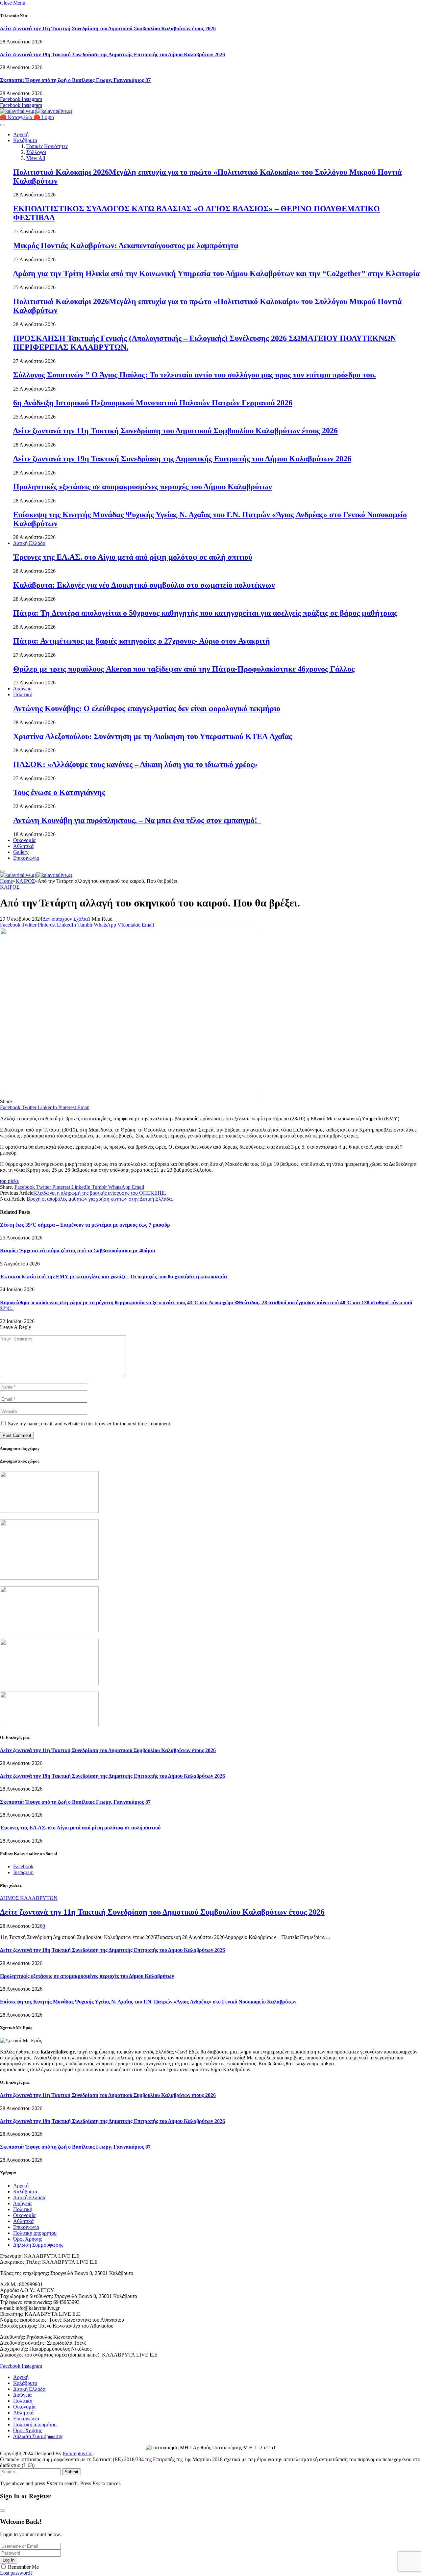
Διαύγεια (22, 689)
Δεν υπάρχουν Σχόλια (65, 919)
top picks (9, 1181)
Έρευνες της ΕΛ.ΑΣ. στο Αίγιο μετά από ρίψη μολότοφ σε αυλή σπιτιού (133, 557)
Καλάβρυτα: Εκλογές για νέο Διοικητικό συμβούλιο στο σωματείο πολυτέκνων (144, 585)
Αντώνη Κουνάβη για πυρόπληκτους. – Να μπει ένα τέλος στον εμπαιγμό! (137, 820)
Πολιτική (23, 694)
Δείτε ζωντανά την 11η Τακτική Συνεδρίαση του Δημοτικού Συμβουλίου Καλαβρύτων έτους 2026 (108, 28)
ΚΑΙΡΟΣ (10, 887)
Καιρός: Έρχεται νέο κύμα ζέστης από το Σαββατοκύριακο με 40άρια (78, 1250)
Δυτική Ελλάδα (29, 543)
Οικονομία (24, 840)
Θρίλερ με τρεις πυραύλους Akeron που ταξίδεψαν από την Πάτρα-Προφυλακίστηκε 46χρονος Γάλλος (184, 669)
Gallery (21, 852)
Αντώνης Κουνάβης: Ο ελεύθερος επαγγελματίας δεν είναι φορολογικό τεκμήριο (147, 708)
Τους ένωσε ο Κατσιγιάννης (59, 792)
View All (36, 158)
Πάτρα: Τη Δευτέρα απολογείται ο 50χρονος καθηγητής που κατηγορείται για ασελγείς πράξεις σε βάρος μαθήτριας (205, 613)
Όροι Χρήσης (27, 2239)
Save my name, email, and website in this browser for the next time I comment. (90, 1424)
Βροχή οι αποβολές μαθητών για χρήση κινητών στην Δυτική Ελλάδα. (100, 1199)
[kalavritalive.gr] (36, 111)
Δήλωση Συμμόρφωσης (38, 2245)
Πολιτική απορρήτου (35, 2233)
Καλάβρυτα (25, 140)
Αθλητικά (23, 846)
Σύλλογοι (36, 152)
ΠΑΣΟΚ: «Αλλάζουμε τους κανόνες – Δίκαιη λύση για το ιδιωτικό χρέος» (135, 764)
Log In (9, 2560)
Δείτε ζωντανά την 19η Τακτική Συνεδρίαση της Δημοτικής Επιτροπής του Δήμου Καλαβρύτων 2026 (112, 54)
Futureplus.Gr (78, 2453)
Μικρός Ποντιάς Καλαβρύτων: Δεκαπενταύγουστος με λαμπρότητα (126, 245)
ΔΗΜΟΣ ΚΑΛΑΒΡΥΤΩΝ (29, 1898)
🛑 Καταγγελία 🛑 (21, 117)
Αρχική (21, 134)
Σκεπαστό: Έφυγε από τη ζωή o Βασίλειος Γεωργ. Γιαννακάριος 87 (75, 80)
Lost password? (16, 2573)
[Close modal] (3, 2511)
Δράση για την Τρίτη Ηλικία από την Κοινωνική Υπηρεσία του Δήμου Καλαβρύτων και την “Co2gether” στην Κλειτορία (216, 273)
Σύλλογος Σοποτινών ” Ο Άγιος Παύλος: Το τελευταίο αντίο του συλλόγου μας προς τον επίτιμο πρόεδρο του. (195, 375)
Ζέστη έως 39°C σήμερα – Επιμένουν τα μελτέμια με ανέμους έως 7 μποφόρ (85, 1225)
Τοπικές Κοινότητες (47, 146)
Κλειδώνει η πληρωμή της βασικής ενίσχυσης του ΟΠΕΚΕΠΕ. (100, 1193)
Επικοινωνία (26, 858)
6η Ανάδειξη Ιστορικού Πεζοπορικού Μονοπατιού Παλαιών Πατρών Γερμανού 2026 (153, 403)
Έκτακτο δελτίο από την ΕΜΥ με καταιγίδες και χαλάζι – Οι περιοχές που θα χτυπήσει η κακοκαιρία (113, 1276)
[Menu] (3, 125)
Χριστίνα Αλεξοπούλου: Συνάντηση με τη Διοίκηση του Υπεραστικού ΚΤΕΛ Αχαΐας (153, 736)
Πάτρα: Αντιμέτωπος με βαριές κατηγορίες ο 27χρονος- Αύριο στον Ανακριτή (142, 641)
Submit (72, 2472)
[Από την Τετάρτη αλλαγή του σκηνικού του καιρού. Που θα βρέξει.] (130, 1096)
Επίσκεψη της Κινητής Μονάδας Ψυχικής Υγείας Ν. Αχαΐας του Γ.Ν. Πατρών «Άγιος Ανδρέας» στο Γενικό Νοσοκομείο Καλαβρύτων (148, 2002)
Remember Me (23, 2567)
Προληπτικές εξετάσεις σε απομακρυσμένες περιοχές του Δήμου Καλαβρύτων (143, 487)
